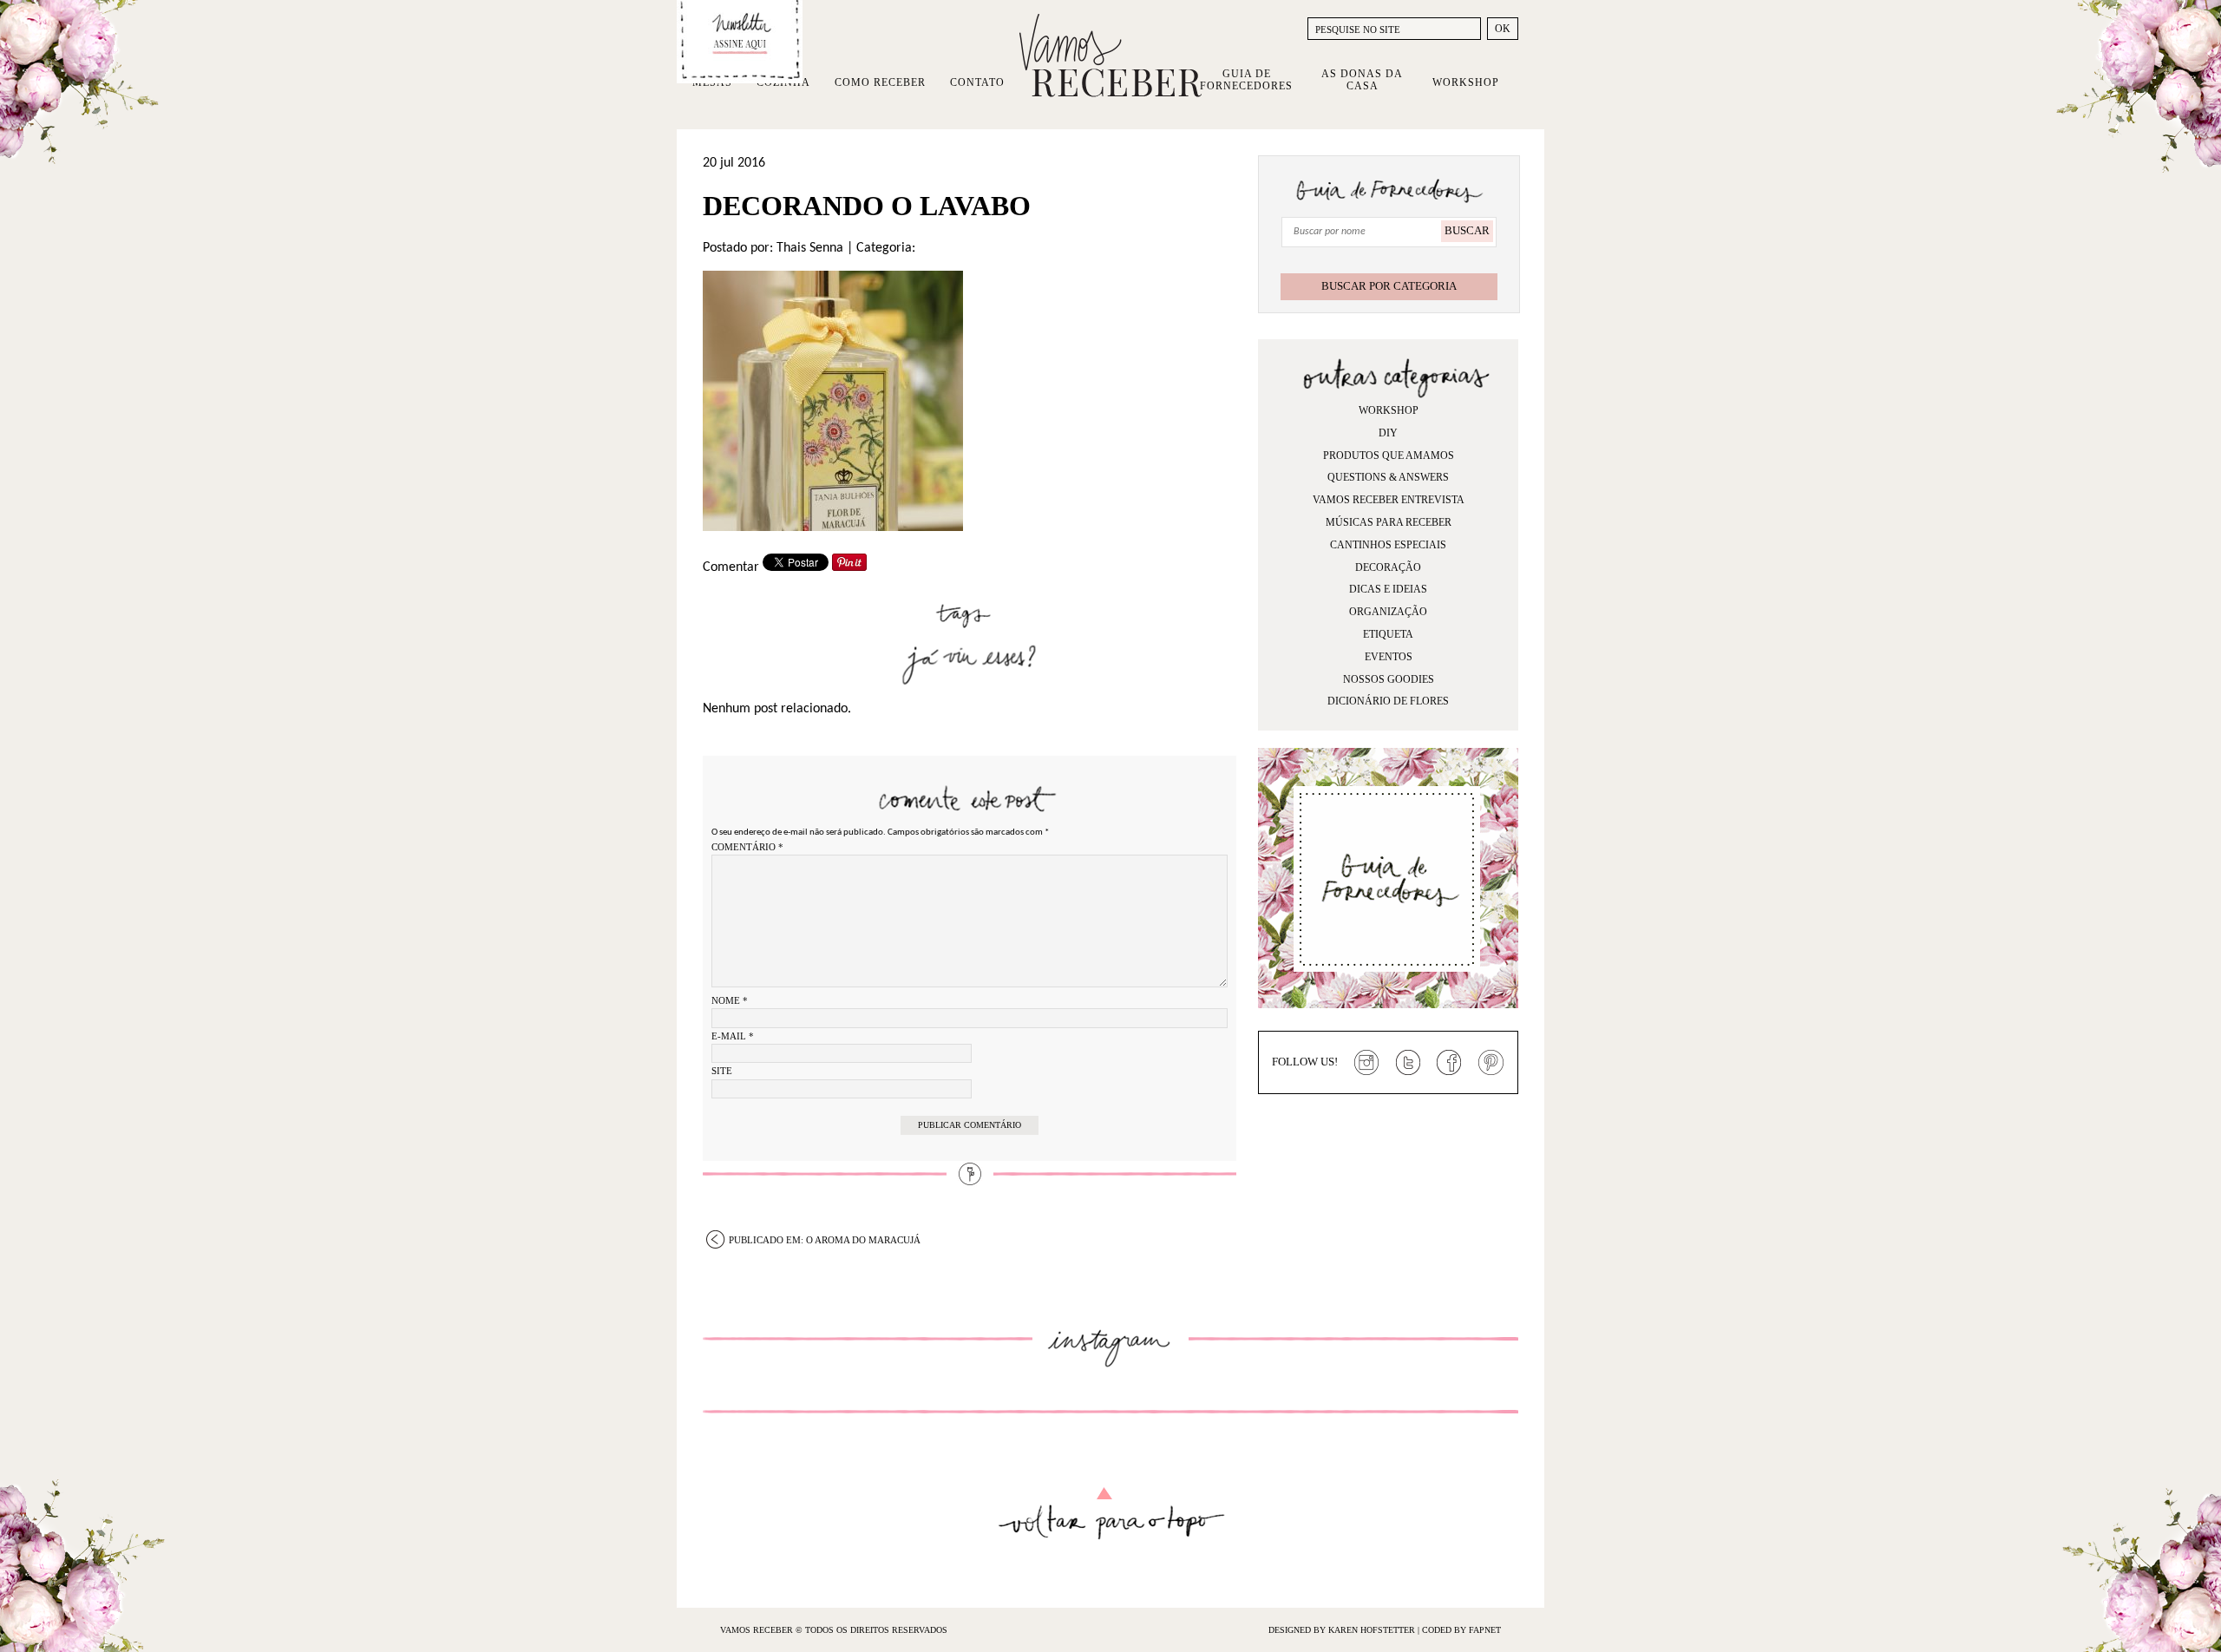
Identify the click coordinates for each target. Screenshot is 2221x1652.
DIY (1388, 433)
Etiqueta (1388, 634)
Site (722, 1071)
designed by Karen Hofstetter (1343, 1630)
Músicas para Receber (1389, 522)
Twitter (1408, 1063)
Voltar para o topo (1111, 1514)
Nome (730, 1000)
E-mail (733, 1036)
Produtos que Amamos (1389, 456)
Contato (977, 82)
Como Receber (880, 82)
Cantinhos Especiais (1388, 545)
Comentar (731, 567)
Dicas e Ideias (1388, 589)
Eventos (1389, 657)
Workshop (1466, 82)
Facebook (1450, 1063)
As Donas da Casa (1362, 80)
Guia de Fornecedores (1246, 80)
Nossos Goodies (1389, 679)
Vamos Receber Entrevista (1389, 500)
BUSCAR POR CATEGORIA (1389, 286)
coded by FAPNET (1461, 1630)
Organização (1388, 612)
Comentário (747, 847)
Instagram (1366, 1063)
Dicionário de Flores (1388, 701)
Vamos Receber (1110, 56)
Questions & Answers (1388, 477)
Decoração (1388, 567)
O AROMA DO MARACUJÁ (825, 1240)
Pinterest (1491, 1063)
